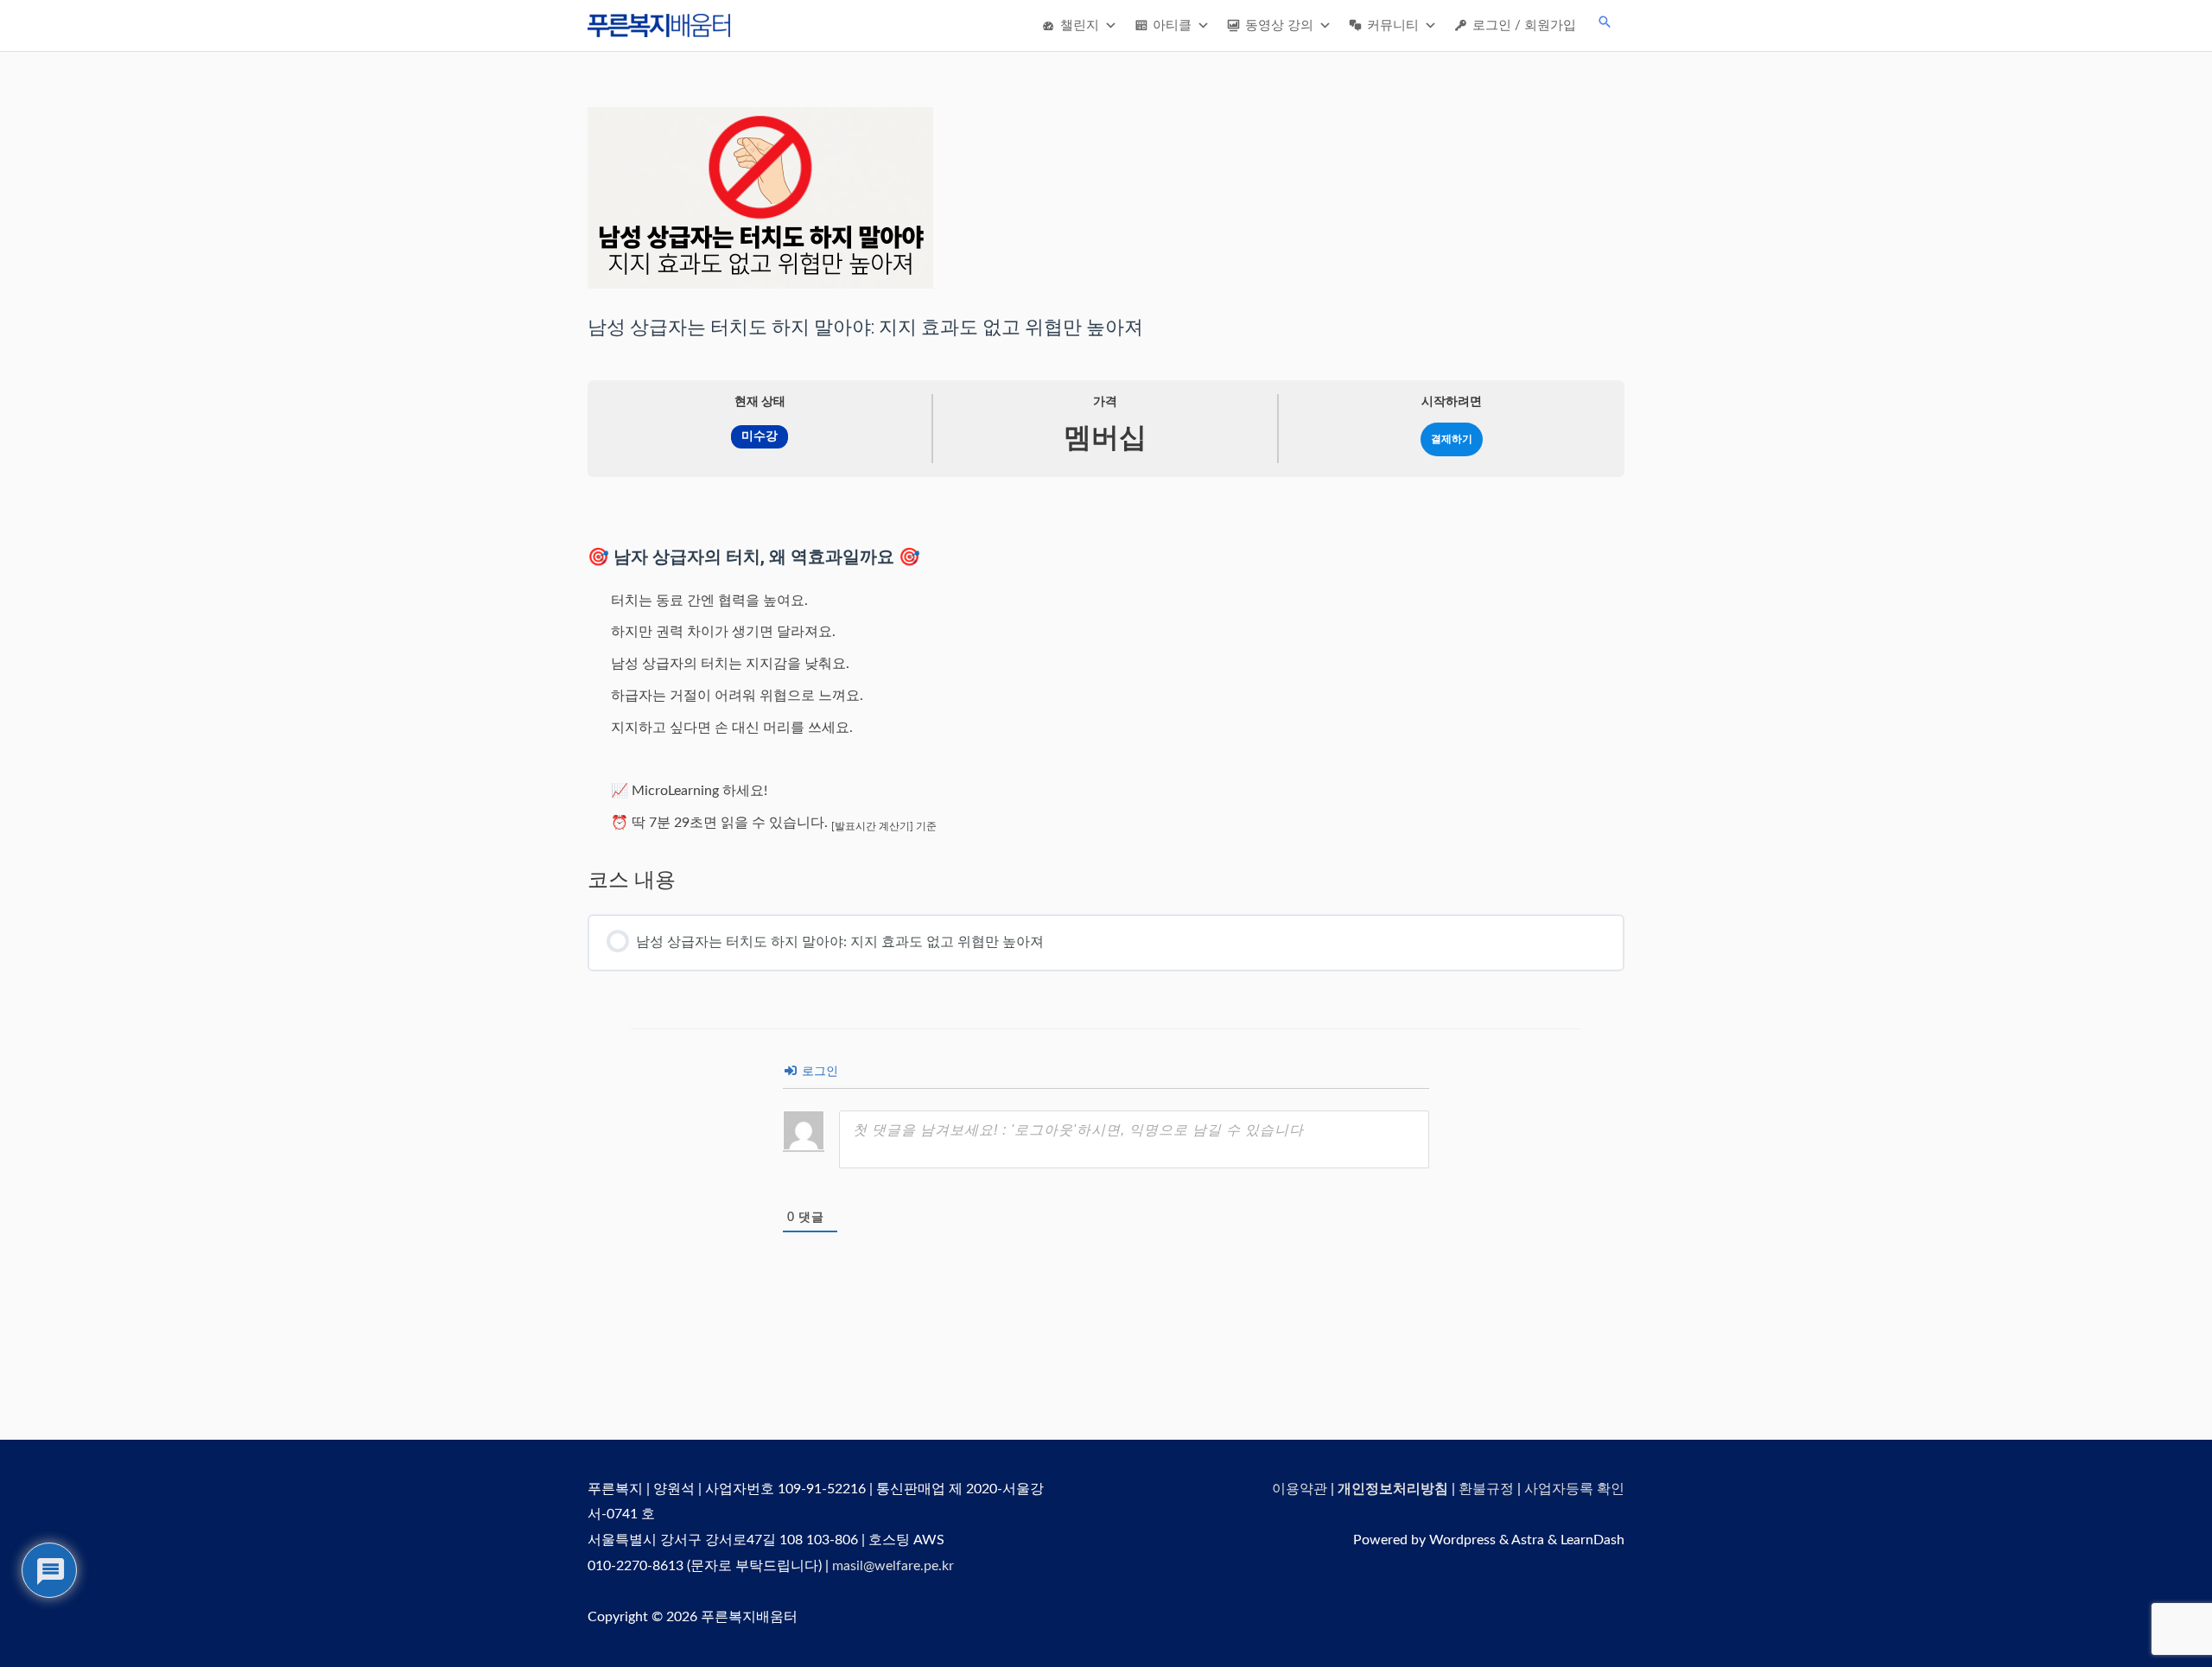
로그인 (818, 1072)
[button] (1605, 22)
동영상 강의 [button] (1279, 25)
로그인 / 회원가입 (1524, 25)
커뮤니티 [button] (1393, 25)
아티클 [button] (1172, 25)
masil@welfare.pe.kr (893, 1566)
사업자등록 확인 (1574, 1489)
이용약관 (1300, 1489)
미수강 (760, 436)
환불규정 (1486, 1489)
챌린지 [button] (1080, 25)
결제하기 (1452, 439)
